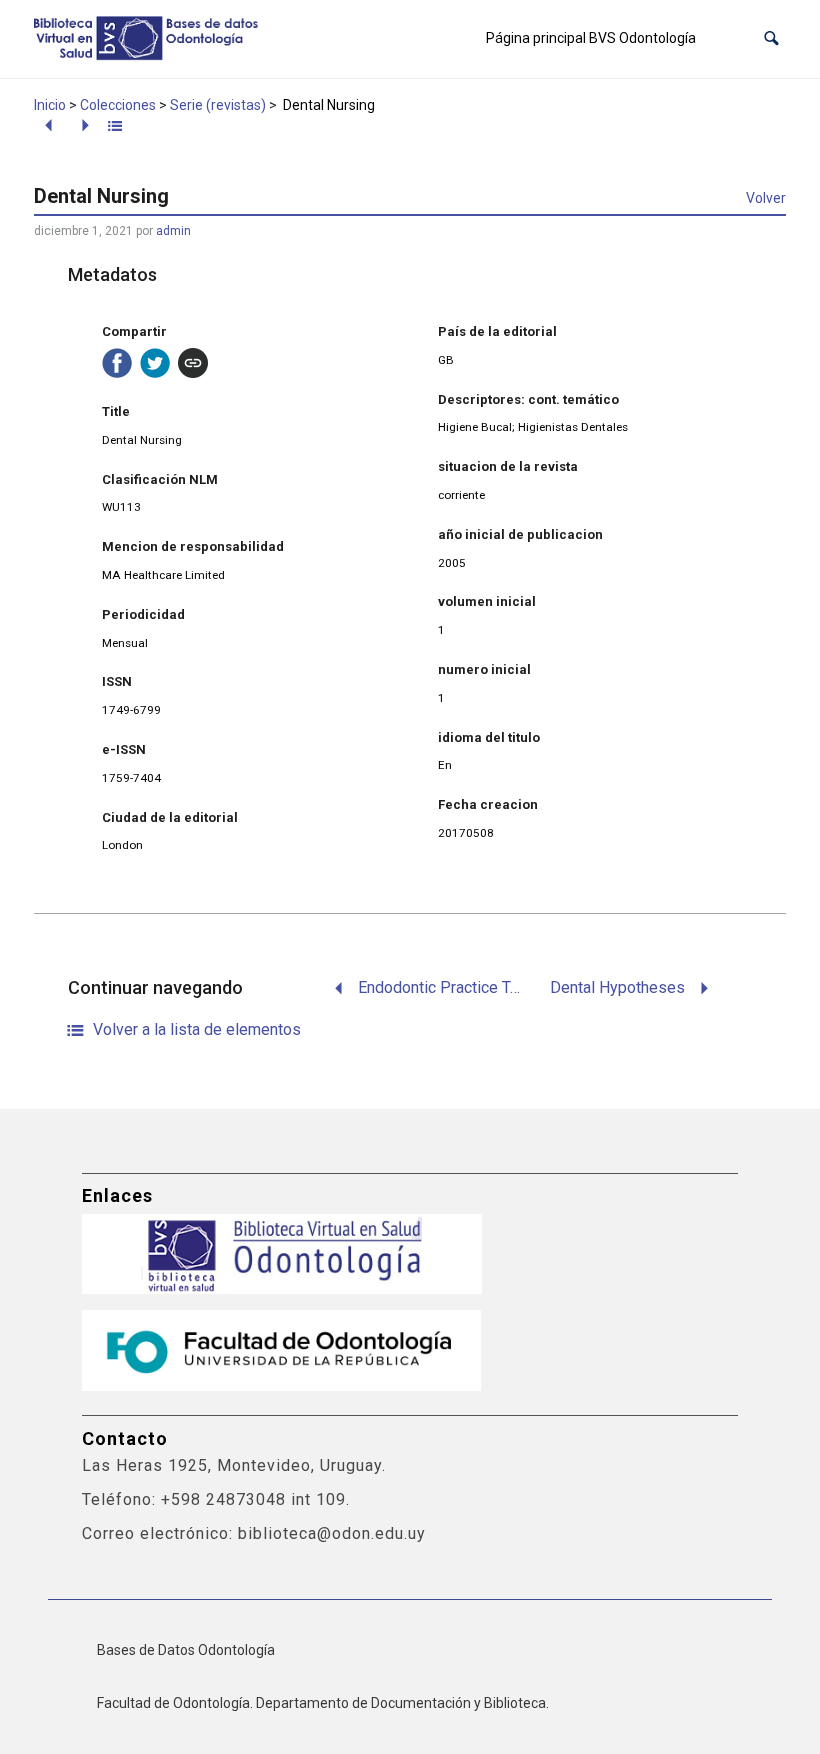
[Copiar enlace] (193, 363)
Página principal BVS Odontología (591, 38)
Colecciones (118, 105)
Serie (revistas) (218, 105)
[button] (771, 38)
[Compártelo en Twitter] (155, 363)
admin (173, 231)
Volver (766, 198)
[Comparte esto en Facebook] (117, 363)
